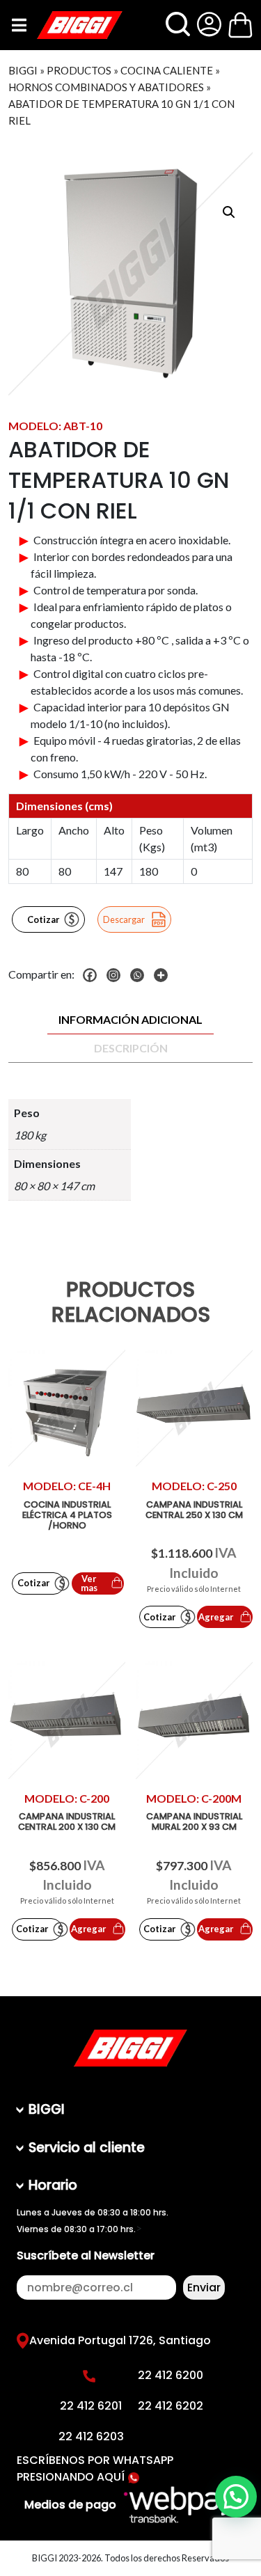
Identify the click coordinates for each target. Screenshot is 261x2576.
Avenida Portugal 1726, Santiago (120, 2340)
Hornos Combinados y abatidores (106, 87)
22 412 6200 (171, 2375)
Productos (79, 70)
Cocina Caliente (167, 70)
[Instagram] (117, 975)
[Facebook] (93, 975)
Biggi (23, 70)
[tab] (130, 1020)
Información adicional (130, 1019)
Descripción (131, 1048)
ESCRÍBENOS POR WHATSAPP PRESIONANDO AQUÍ (95, 2468)
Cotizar (43, 919)
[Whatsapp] (141, 975)
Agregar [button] (216, 1617)
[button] (229, 212)
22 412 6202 (171, 2406)
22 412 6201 (91, 2406)
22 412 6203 (91, 2436)
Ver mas (89, 1583)
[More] (164, 975)
